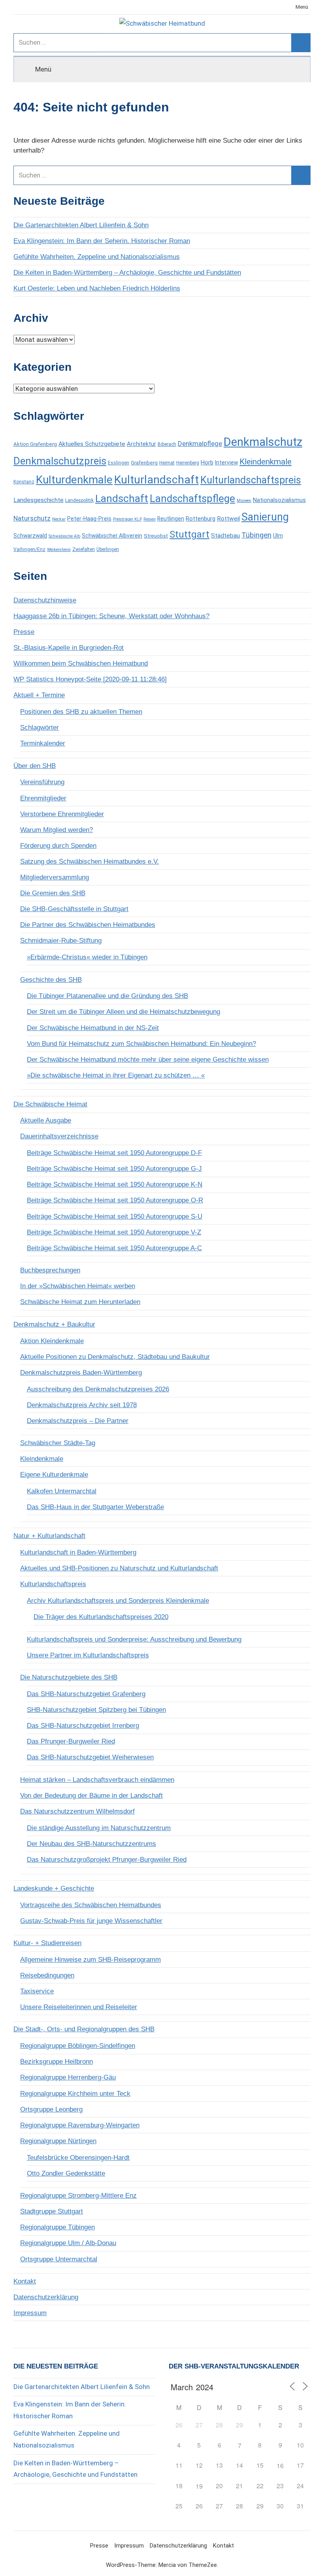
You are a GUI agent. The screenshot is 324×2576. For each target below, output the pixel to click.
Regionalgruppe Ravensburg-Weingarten (80, 2125)
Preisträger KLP (127, 519)
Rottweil (228, 519)
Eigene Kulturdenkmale (54, 1475)
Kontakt (25, 2281)
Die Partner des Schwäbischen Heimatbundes (88, 925)
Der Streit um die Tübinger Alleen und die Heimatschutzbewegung (123, 1012)
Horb (207, 462)
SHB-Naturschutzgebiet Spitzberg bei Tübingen (96, 1710)
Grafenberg (144, 463)
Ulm (278, 536)
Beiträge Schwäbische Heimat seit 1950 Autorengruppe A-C (114, 1248)
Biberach (167, 444)
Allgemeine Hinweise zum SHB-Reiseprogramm (90, 1960)
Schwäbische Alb (64, 536)
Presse (24, 632)
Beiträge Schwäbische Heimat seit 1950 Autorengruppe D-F (114, 1153)
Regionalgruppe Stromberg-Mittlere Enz (78, 2196)
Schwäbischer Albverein (112, 536)
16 (280, 2466)
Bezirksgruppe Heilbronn (57, 2062)
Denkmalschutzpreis (60, 461)
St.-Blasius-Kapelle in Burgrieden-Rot (69, 648)
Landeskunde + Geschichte (54, 1888)
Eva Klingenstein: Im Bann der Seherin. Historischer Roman (102, 241)
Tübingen (256, 535)
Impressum (30, 2313)
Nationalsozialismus (279, 500)
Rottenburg (201, 519)
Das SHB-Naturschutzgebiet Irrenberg (83, 1726)
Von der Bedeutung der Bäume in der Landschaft (91, 1796)
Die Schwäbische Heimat (50, 1104)
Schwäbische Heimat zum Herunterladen (80, 1302)
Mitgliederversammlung (55, 877)
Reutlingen (171, 519)
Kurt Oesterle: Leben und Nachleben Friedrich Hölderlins (97, 288)
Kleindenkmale (266, 462)
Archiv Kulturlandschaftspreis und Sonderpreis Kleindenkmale (118, 1601)
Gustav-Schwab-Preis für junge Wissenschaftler (91, 1921)
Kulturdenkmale (74, 480)
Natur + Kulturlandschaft (49, 1536)
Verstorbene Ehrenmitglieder (62, 814)
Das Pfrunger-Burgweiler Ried (71, 1741)
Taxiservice (37, 1991)
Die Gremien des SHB (53, 893)
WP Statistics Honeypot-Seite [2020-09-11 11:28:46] (90, 679)
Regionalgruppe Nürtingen (58, 2141)
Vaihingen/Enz (29, 549)
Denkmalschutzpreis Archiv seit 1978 (82, 1405)
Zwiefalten (84, 549)
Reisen (150, 519)
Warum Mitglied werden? (57, 830)
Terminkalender (43, 743)
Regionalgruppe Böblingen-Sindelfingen (78, 2046)
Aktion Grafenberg (35, 444)
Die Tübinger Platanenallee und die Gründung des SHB (107, 996)
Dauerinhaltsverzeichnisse (59, 1136)
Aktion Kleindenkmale (52, 1341)
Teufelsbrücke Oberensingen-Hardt (78, 2158)
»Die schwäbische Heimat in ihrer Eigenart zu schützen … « (116, 1075)
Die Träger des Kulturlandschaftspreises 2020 (101, 1617)
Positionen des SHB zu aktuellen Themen (81, 712)
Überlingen (108, 549)
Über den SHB (35, 766)
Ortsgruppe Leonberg (51, 2109)
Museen (244, 501)
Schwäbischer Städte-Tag (58, 1443)
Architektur (141, 444)
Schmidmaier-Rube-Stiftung (61, 941)
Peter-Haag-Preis (89, 519)
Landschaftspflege (192, 498)
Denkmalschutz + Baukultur (54, 1324)
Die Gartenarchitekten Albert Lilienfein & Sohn (81, 225)
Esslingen (119, 463)
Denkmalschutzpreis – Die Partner (78, 1421)
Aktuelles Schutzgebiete (92, 444)
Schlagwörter (40, 728)
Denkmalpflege (200, 443)
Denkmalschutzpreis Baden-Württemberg (81, 1373)
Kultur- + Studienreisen (47, 1943)
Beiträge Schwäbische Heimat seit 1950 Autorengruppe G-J (114, 1169)
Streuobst (156, 536)
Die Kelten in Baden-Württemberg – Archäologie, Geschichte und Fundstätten (127, 273)
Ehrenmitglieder (43, 798)
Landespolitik (79, 500)
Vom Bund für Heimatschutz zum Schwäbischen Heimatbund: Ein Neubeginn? (141, 1044)
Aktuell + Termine (39, 695)
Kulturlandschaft (156, 480)
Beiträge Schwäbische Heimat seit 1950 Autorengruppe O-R (115, 1200)
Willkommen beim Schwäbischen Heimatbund (81, 663)
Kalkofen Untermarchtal (62, 1491)
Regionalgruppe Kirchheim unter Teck (75, 2094)
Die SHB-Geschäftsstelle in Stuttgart (74, 909)
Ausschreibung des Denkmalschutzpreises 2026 (98, 1389)
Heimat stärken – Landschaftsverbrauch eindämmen (97, 1780)
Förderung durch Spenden (58, 846)
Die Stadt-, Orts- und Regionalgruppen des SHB (84, 2029)
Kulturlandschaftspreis (251, 480)
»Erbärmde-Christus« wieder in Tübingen (87, 957)
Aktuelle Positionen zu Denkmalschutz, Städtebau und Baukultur (115, 1357)
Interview (226, 462)
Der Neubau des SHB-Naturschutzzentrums (91, 1844)
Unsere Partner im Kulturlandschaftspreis (88, 1655)
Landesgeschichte (39, 500)
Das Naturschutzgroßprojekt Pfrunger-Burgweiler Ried (107, 1860)
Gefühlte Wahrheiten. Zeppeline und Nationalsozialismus (97, 257)
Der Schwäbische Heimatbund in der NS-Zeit (93, 1028)
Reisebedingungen (47, 1975)
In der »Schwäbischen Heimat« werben (78, 1286)
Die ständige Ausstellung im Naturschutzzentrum (99, 1828)
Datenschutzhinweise (45, 600)
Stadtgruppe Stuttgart (52, 2211)
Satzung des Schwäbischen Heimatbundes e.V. (89, 861)
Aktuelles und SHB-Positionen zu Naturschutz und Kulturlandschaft (119, 1568)
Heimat (167, 463)
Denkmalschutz (263, 442)
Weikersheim (59, 550)
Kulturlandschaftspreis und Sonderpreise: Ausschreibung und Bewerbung (134, 1639)
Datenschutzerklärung (46, 2297)
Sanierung (265, 517)
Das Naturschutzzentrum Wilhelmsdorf (77, 1811)
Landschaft (122, 498)
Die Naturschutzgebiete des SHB (69, 1677)
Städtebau (225, 536)
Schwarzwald (30, 536)
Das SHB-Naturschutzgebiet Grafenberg (86, 1694)
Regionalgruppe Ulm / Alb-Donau (68, 2243)
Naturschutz (32, 518)
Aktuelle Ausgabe (46, 1120)
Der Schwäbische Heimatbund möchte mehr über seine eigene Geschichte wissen (148, 1060)
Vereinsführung (42, 782)
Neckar (59, 519)
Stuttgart (189, 534)
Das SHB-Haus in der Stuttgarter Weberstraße (95, 1507)
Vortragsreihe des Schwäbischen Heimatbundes (91, 1905)
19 (199, 2486)
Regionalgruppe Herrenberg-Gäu (68, 2077)
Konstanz (24, 482)
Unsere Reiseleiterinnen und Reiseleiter (79, 2007)
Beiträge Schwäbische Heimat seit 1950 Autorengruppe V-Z (114, 1232)
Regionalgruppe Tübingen (57, 2227)
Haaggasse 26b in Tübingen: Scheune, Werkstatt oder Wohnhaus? (111, 616)
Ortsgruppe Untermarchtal (59, 2259)
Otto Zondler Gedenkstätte (66, 2173)
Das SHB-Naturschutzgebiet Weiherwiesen (90, 1757)
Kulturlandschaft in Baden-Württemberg (78, 1552)
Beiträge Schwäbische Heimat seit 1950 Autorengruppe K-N (115, 1184)
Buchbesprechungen (50, 1270)
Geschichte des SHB (51, 980)
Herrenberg (188, 463)
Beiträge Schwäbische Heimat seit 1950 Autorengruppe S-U (115, 1216)
